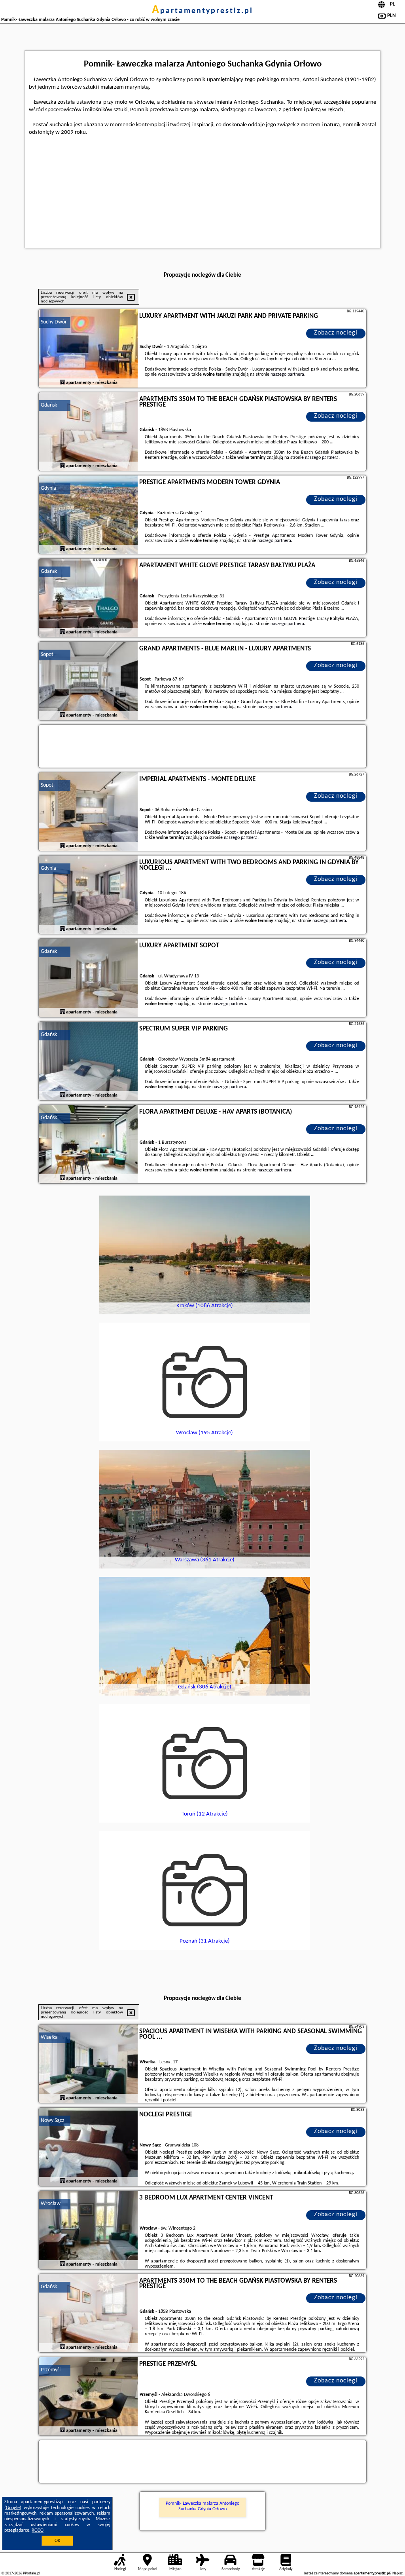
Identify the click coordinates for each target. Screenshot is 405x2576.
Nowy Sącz (53, 2121)
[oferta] (62, 383)
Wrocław (51, 2204)
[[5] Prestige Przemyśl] (88, 2397)
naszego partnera (287, 375)
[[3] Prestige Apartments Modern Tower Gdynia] (88, 515)
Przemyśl (51, 2370)
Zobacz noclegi (336, 333)
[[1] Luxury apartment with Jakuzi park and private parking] (88, 349)
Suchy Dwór (54, 322)
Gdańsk (49, 405)
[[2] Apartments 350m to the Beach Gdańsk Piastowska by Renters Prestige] (88, 432)
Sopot (47, 655)
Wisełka (49, 2037)
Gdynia (48, 488)
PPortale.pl (31, 2573)
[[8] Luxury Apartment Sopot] (88, 978)
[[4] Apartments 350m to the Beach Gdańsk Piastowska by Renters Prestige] (88, 2314)
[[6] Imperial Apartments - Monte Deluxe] (88, 812)
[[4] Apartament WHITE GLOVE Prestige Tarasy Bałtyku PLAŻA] (88, 598)
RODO (38, 2530)
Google (13, 2508)
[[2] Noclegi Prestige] (88, 2147)
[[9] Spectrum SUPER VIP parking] (88, 1061)
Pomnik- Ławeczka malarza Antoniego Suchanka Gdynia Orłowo (202, 2506)
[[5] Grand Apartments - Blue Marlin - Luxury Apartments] (88, 681)
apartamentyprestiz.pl (202, 11)
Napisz (397, 2573)
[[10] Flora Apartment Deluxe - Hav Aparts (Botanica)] (88, 1144)
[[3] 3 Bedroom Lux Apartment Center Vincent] (88, 2230)
